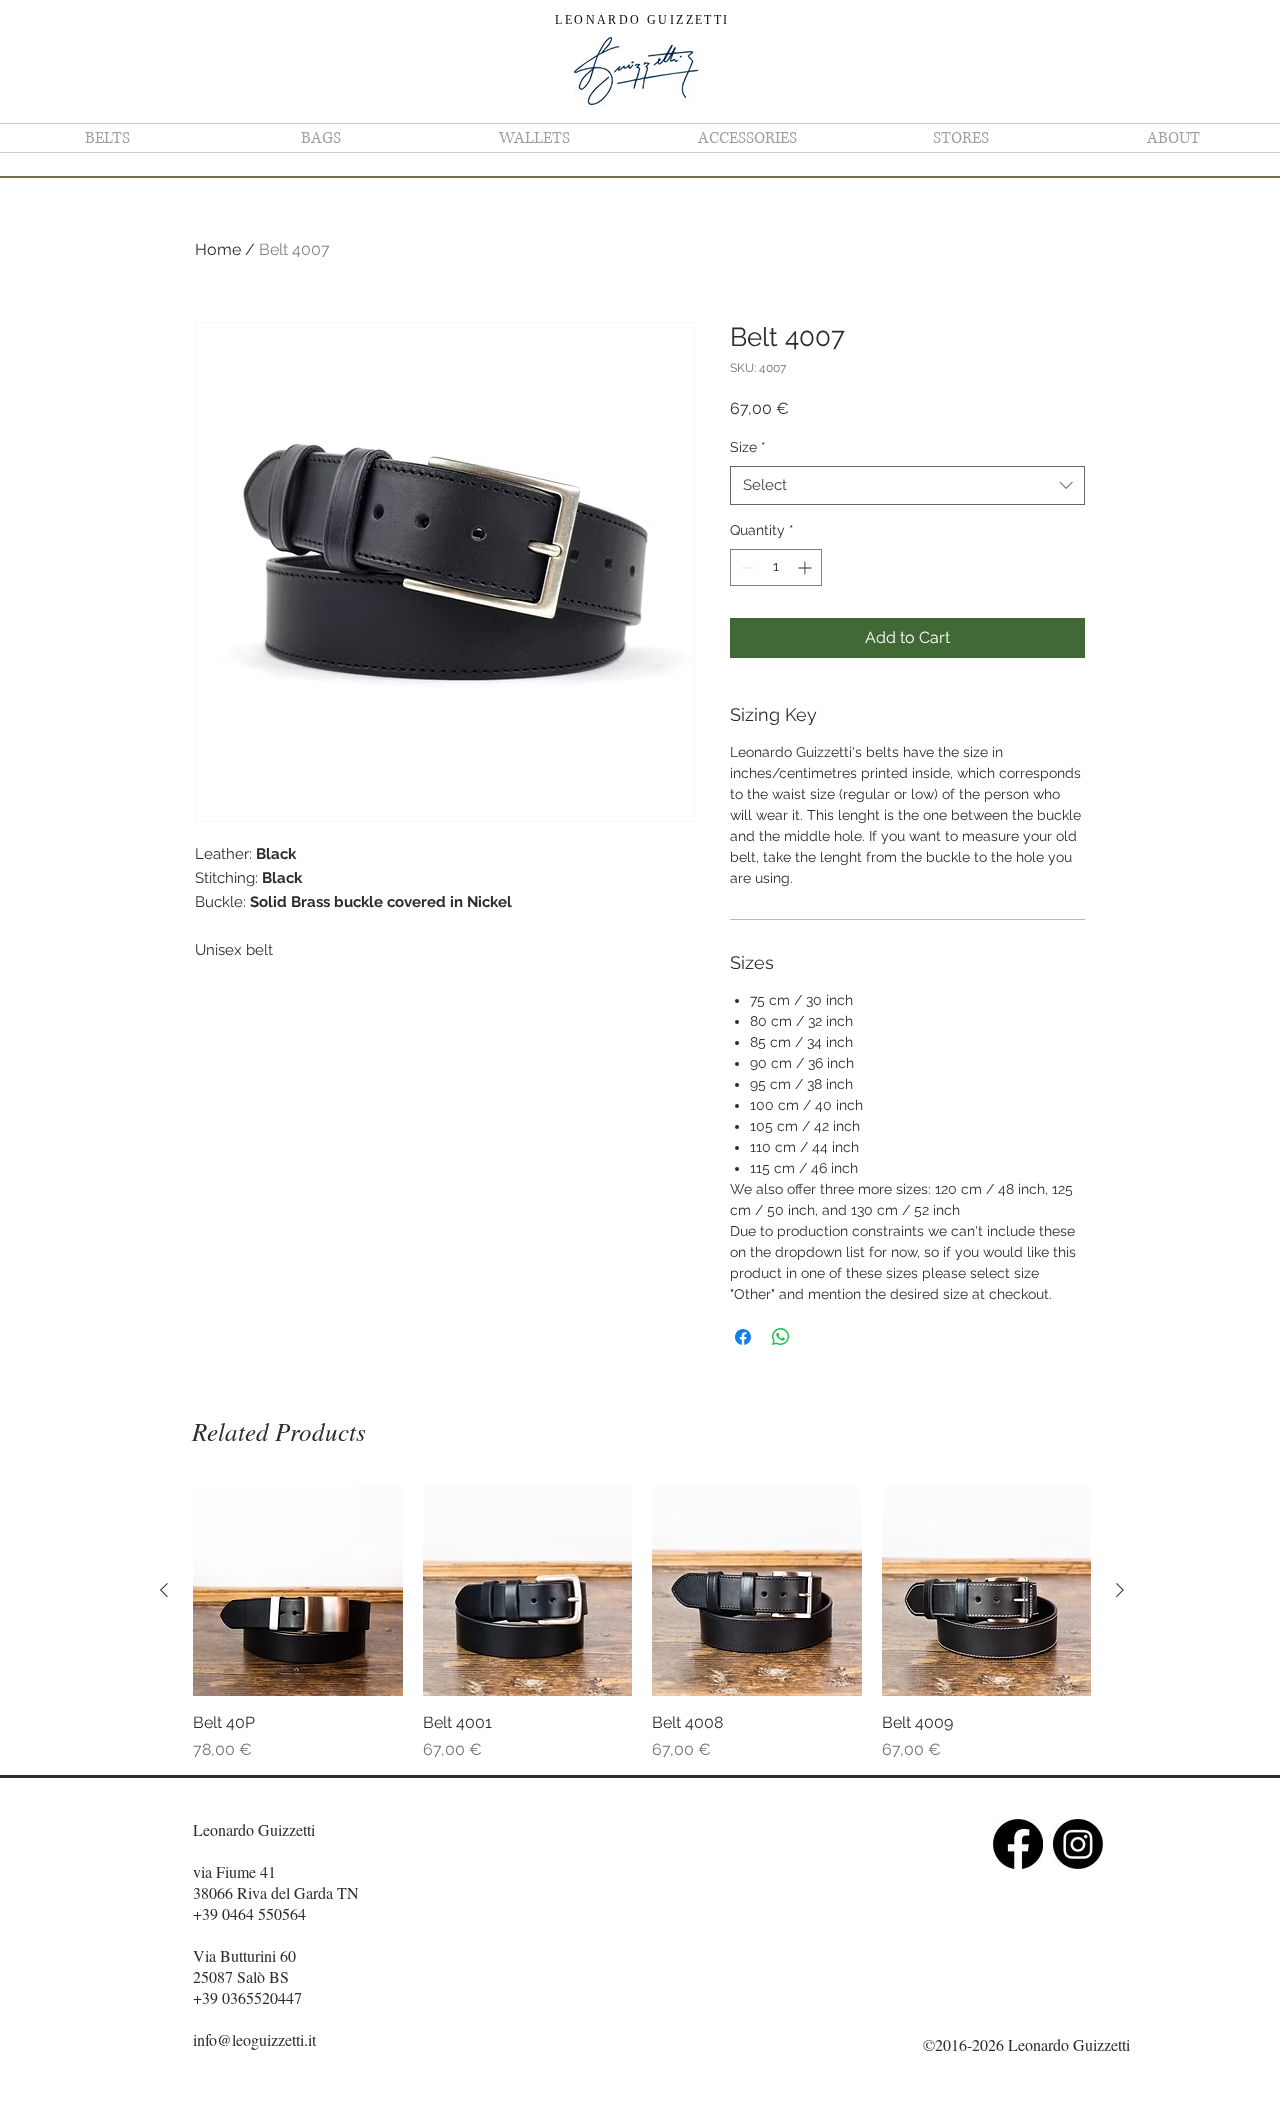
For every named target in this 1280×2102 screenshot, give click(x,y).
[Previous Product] (164, 1590)
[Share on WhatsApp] (781, 1337)
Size (748, 447)
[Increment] (806, 567)
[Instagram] (1078, 1844)
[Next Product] (1120, 1590)
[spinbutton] (776, 567)
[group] (642, 1624)
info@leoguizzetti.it (254, 2039)
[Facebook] (1018, 1844)
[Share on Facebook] (743, 1337)
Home (218, 249)
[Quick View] (298, 1591)
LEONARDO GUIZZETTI (642, 20)
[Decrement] (745, 567)
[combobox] (907, 485)
